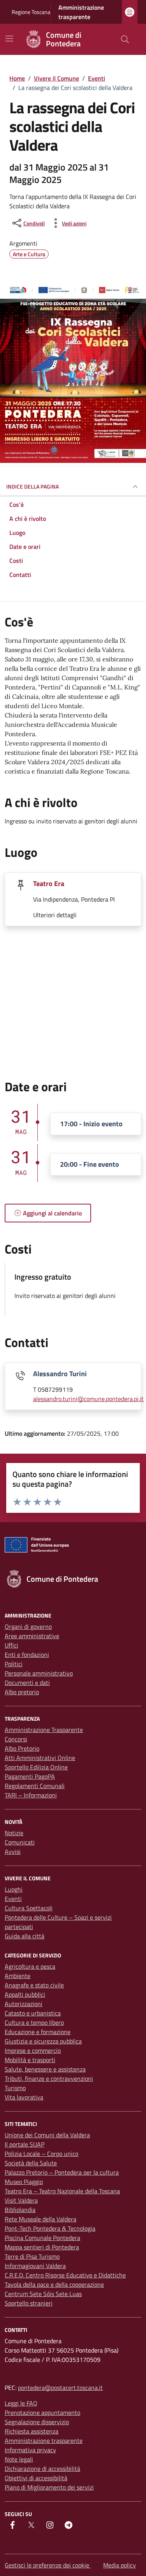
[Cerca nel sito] (125, 39)
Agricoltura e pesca (30, 1966)
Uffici (11, 1645)
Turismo (15, 2088)
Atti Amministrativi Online (40, 1758)
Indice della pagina (33, 486)
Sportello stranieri (29, 2303)
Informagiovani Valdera (35, 2266)
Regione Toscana (31, 12)
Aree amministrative (32, 1636)
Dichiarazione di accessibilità (42, 2469)
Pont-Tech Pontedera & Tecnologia (50, 2228)
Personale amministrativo (39, 1673)
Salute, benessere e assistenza (45, 2069)
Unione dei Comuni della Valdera (47, 2135)
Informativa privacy (30, 2450)
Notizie (14, 1833)
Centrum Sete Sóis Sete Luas (43, 2294)
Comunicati (20, 1842)
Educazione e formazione (38, 2032)
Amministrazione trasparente (81, 12)
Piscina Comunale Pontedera (42, 2238)
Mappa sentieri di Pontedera (42, 2247)
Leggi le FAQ (21, 2403)
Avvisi (13, 1852)
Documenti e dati (27, 1683)
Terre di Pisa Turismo (32, 2256)
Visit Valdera (21, 2200)
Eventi (13, 1899)
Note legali (19, 2459)
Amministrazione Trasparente (44, 1730)
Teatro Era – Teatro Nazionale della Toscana (62, 2191)
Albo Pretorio (22, 1748)
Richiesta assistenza (32, 2431)
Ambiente (18, 1976)
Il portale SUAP (25, 2144)
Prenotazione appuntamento (42, 2412)
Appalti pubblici (25, 1994)
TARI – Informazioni (31, 1795)
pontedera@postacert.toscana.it (60, 2388)
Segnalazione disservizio (37, 2422)
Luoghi (14, 1889)
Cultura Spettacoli (29, 1908)
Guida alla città (25, 1936)
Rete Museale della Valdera (40, 2219)
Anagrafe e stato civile (34, 1985)
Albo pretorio (22, 1692)
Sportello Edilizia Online (36, 1767)
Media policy (120, 2565)
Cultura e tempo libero (34, 2022)
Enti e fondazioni (27, 1655)
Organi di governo (28, 1626)
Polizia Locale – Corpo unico (41, 2154)
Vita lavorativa (24, 2097)
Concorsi (16, 1739)
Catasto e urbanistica (33, 2013)
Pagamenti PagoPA (30, 1776)
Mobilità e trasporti (30, 2060)
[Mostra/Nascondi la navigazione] (9, 39)
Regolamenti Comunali (35, 1786)
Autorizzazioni (24, 2004)
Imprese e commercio (33, 2050)
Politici (14, 1664)
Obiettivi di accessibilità (36, 2478)
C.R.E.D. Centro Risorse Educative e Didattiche (65, 2275)
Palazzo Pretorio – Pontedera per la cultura (62, 2172)
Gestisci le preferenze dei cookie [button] (48, 2565)
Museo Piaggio (24, 2182)
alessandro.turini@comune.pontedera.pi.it (88, 1399)
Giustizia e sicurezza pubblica (43, 2041)
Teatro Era (49, 884)
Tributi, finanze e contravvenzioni (49, 2078)
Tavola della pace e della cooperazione (54, 2284)
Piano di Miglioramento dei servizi (49, 2487)
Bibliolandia (20, 2210)
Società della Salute (31, 2163)
